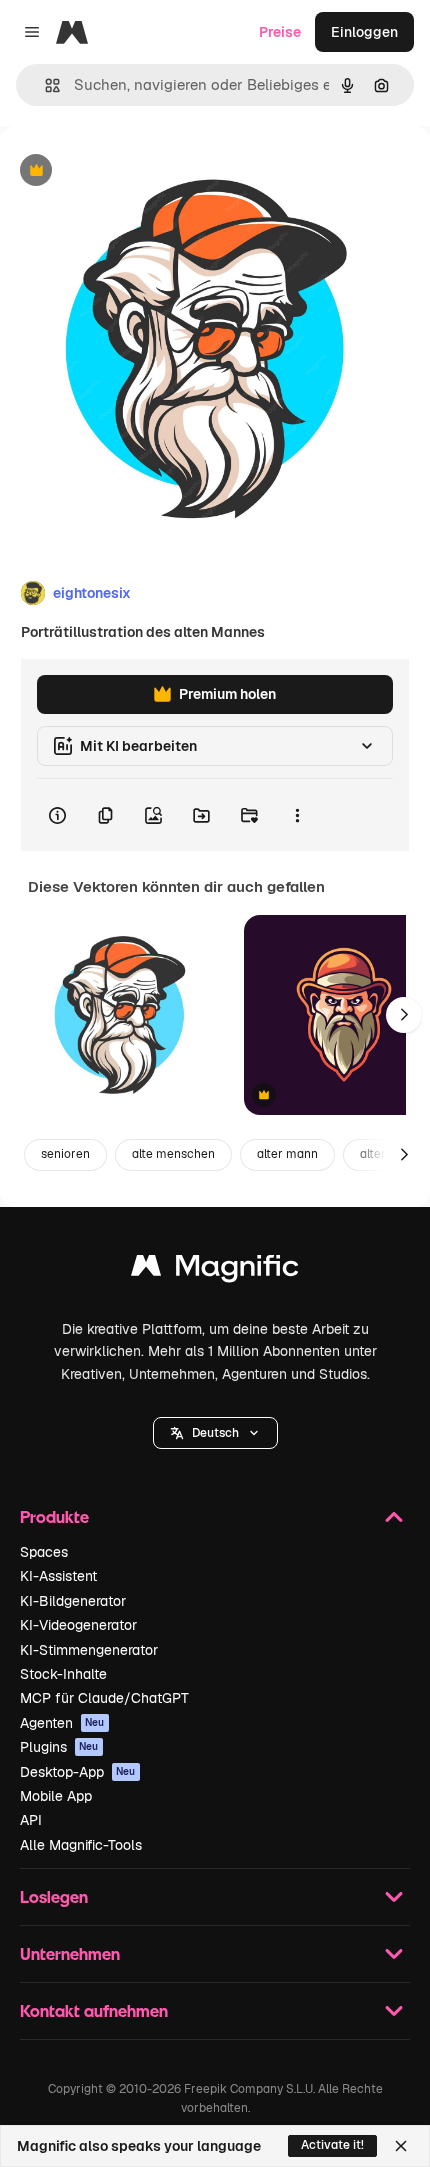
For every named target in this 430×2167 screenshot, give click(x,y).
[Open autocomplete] (44, 85)
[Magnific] (215, 1270)
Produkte (54, 1516)
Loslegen (54, 1896)
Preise (280, 32)
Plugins (59, 1747)
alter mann (287, 1154)
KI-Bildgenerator (73, 1601)
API (31, 1820)
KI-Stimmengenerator (89, 1650)
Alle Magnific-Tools (81, 1845)
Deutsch (215, 1433)
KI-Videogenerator (78, 1625)
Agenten (62, 1723)
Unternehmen (70, 1953)
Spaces (44, 1552)
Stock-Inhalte (63, 1674)
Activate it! (332, 2145)
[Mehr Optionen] (297, 815)
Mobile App (56, 1796)
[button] (215, 1433)
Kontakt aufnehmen (94, 2010)
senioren (65, 1154)
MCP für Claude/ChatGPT (104, 1698)
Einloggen (364, 32)
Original (128, 171)
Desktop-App (78, 1772)
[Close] (401, 2146)
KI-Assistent (58, 1576)
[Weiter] (404, 1015)
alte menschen (173, 1154)
